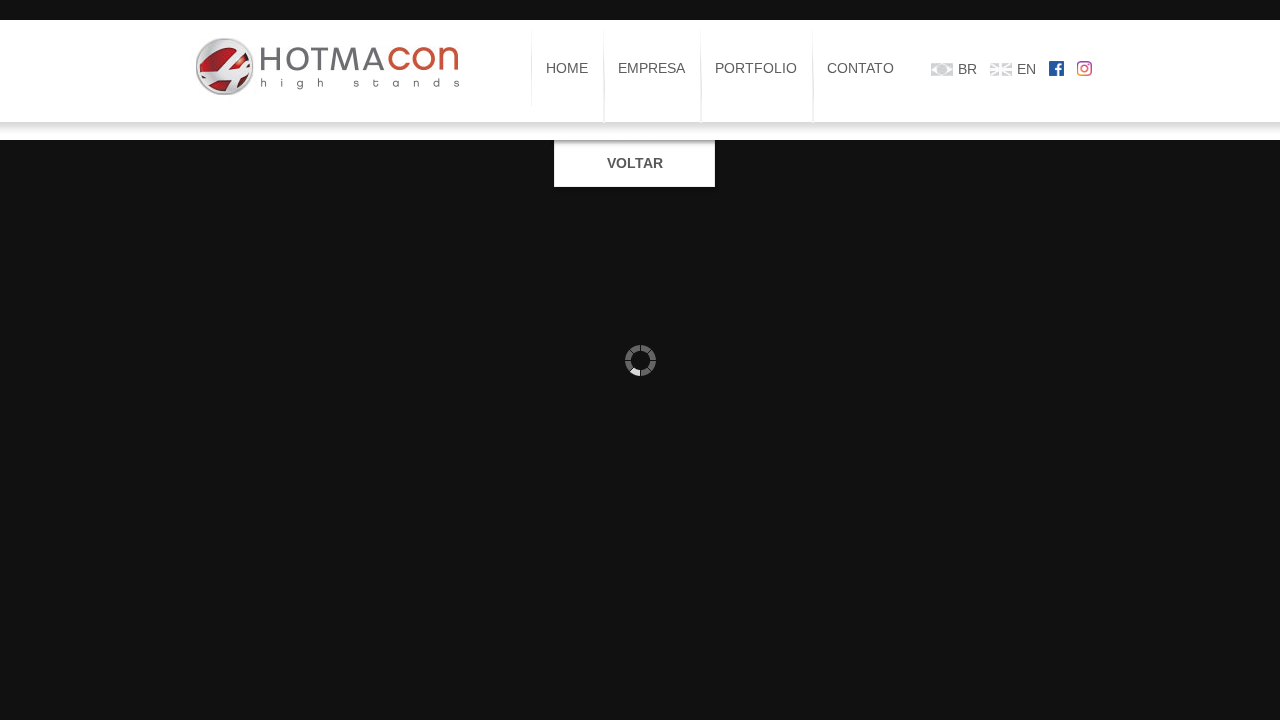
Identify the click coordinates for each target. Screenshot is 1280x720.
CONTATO (860, 68)
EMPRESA (651, 68)
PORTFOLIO (756, 68)
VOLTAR (635, 163)
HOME (567, 68)
